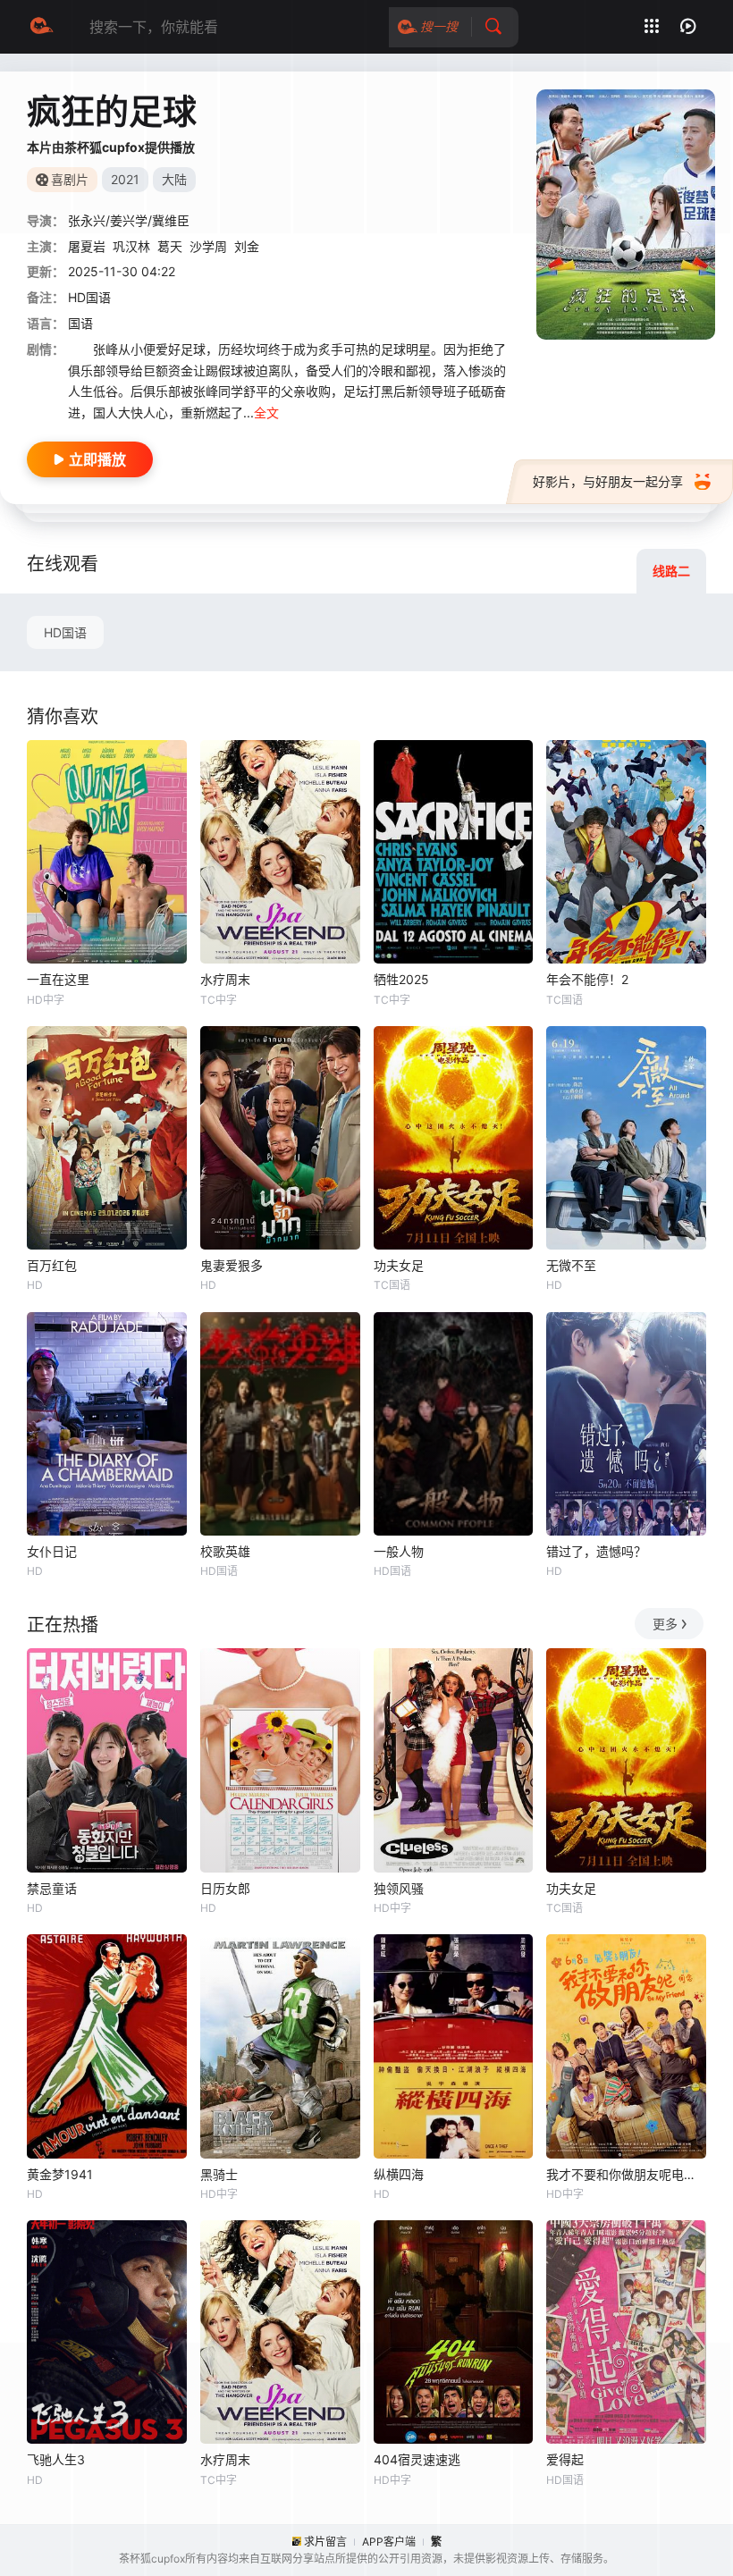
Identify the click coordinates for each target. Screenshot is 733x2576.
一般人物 (399, 1551)
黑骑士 (219, 2174)
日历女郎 (225, 1888)
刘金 (247, 246)
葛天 (170, 246)
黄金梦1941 (60, 2174)
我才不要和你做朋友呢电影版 (626, 2174)
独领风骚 (399, 1888)
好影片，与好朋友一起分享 (608, 481)
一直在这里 (58, 979)
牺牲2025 (401, 979)
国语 (80, 323)
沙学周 (208, 246)
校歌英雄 (225, 1551)
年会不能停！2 (587, 979)
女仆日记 (52, 1551)
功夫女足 (399, 1265)
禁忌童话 (52, 1888)
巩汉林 (131, 246)
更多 (665, 1624)
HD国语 (65, 632)
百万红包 (52, 1265)
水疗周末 (225, 979)
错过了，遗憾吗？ (596, 1551)
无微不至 (571, 1265)
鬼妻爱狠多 (232, 1265)
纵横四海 (399, 2174)
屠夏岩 (87, 246)
